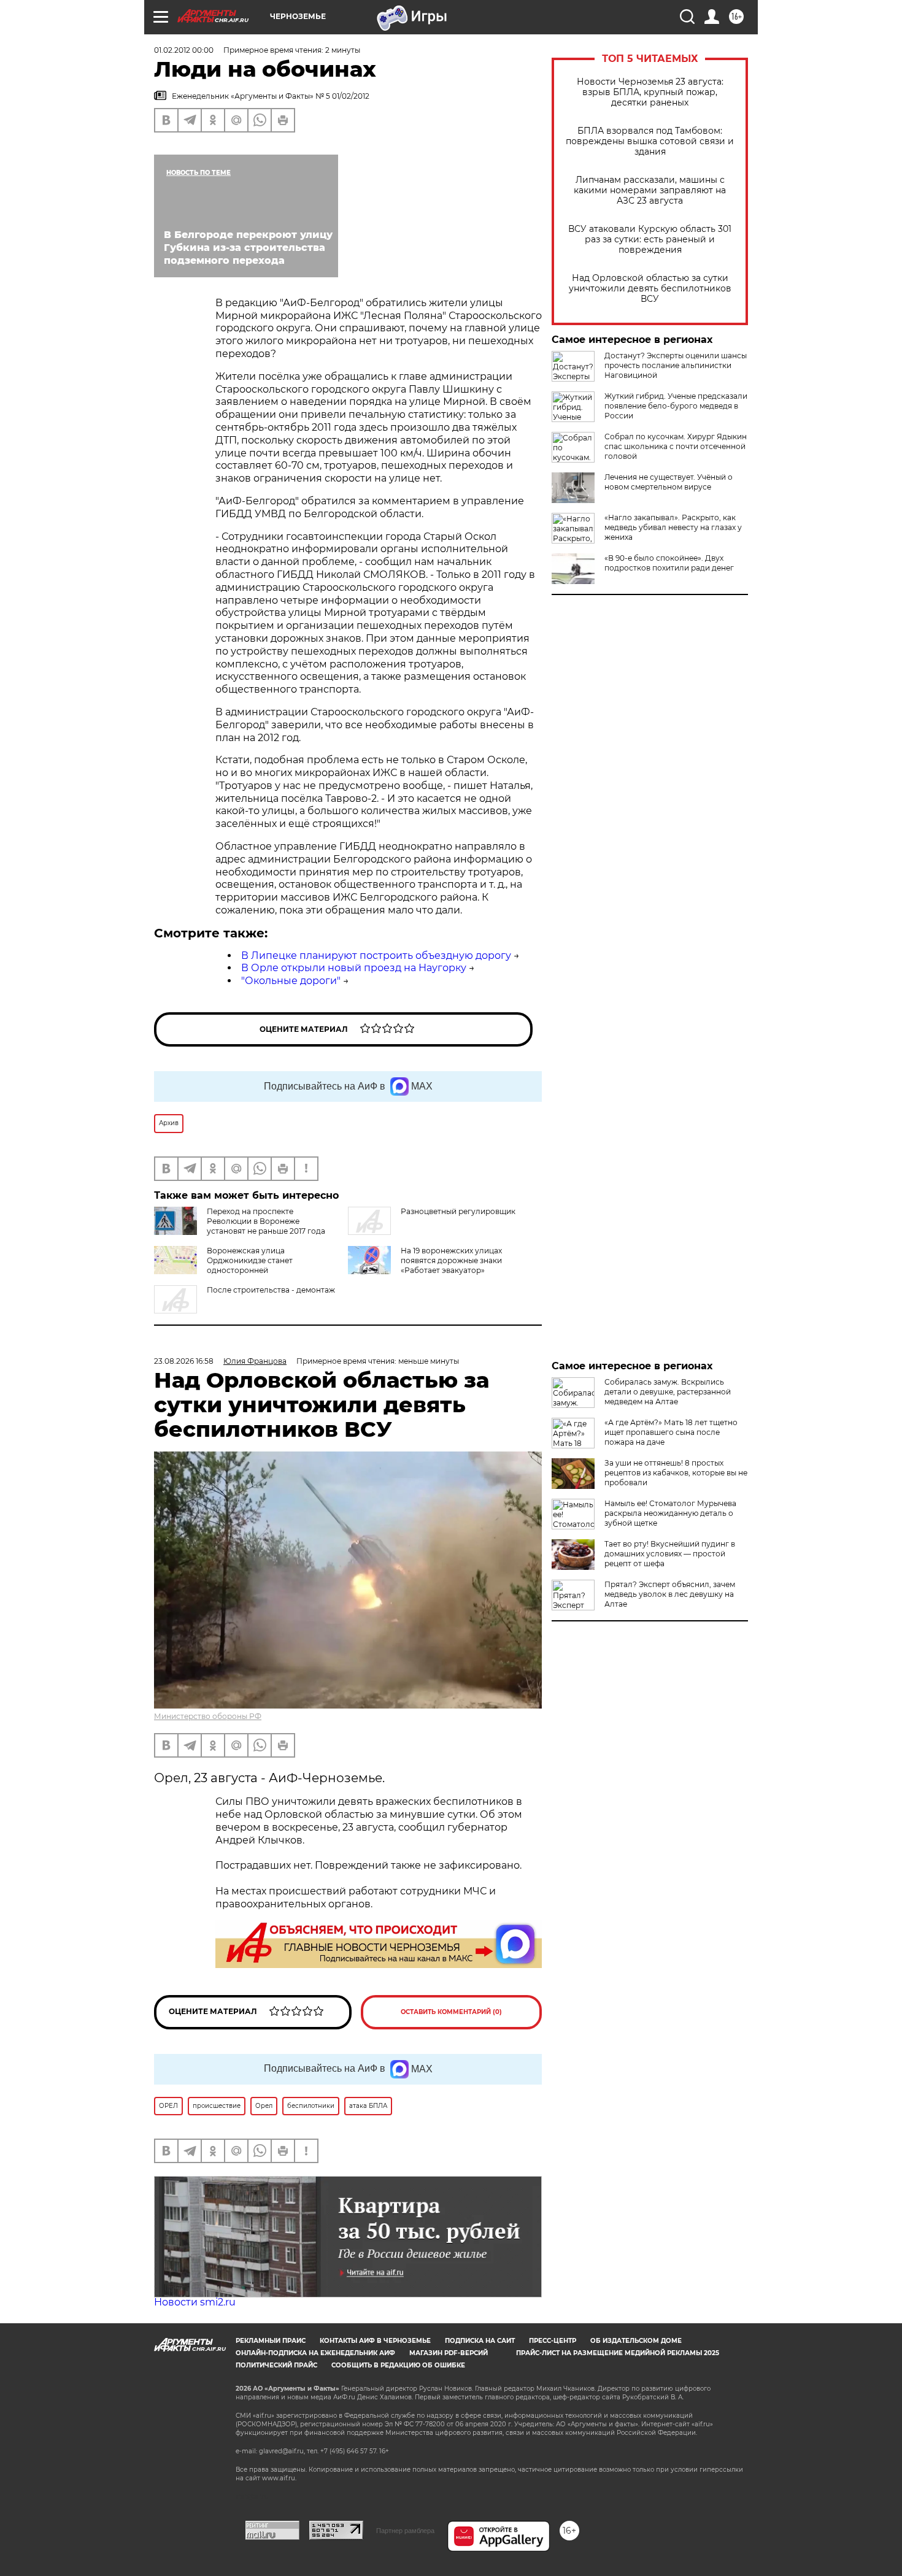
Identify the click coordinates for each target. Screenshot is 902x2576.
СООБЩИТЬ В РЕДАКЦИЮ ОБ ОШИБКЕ (398, 2365)
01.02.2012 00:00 (184, 50)
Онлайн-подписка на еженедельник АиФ (315, 2353)
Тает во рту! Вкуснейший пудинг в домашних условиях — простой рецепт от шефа (670, 1554)
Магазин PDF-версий (449, 2353)
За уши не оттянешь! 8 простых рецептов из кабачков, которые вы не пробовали (676, 1473)
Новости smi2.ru (195, 2302)
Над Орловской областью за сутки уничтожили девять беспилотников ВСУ (650, 289)
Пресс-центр (553, 2341)
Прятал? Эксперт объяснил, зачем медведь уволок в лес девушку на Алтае (670, 1594)
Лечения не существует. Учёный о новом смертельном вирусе (669, 482)
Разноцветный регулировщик (458, 1211)
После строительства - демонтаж (271, 1290)
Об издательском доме (636, 2341)
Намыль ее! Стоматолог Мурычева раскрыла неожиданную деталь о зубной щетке (670, 1513)
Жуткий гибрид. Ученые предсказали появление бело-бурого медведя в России (676, 406)
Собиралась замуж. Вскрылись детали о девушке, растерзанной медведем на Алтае (668, 1392)
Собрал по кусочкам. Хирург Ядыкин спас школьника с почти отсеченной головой (676, 446)
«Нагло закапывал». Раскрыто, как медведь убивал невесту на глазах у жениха (673, 527)
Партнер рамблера (405, 2531)
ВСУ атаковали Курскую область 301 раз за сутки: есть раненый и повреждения (650, 240)
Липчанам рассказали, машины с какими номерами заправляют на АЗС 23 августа (650, 190)
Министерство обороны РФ (208, 1716)
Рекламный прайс (271, 2341)
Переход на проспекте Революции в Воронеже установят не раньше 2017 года (266, 1221)
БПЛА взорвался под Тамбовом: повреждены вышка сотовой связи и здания (650, 141)
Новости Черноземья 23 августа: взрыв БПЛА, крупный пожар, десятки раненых (650, 92)
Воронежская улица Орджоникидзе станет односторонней (250, 1260)
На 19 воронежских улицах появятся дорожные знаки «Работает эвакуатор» (451, 1260)
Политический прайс (276, 2365)
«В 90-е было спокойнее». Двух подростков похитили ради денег (669, 563)
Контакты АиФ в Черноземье (375, 2341)
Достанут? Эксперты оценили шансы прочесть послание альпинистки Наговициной (676, 365)
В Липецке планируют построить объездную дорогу (376, 955)
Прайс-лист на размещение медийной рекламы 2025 (618, 2353)
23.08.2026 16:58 (184, 1361)
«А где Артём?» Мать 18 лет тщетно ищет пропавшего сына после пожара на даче (671, 1432)
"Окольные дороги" (291, 981)
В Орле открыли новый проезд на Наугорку (354, 968)
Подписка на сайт (480, 2341)
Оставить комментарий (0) (451, 2012)
